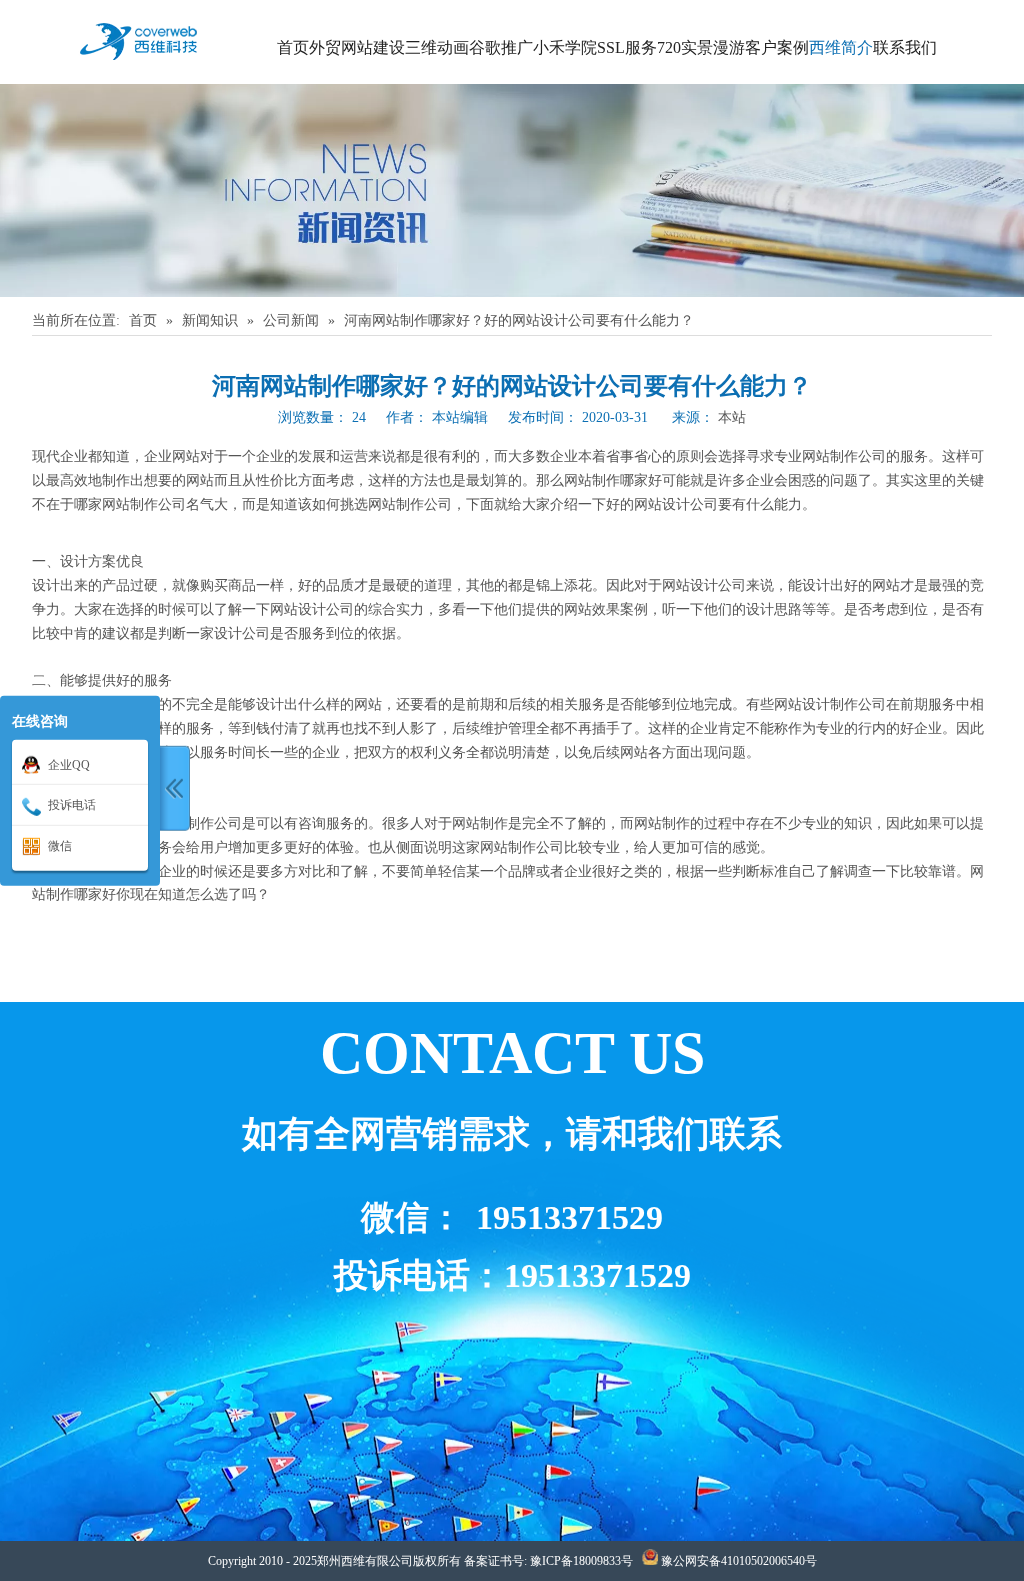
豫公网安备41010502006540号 (739, 1561)
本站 (732, 417)
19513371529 (569, 1217)
